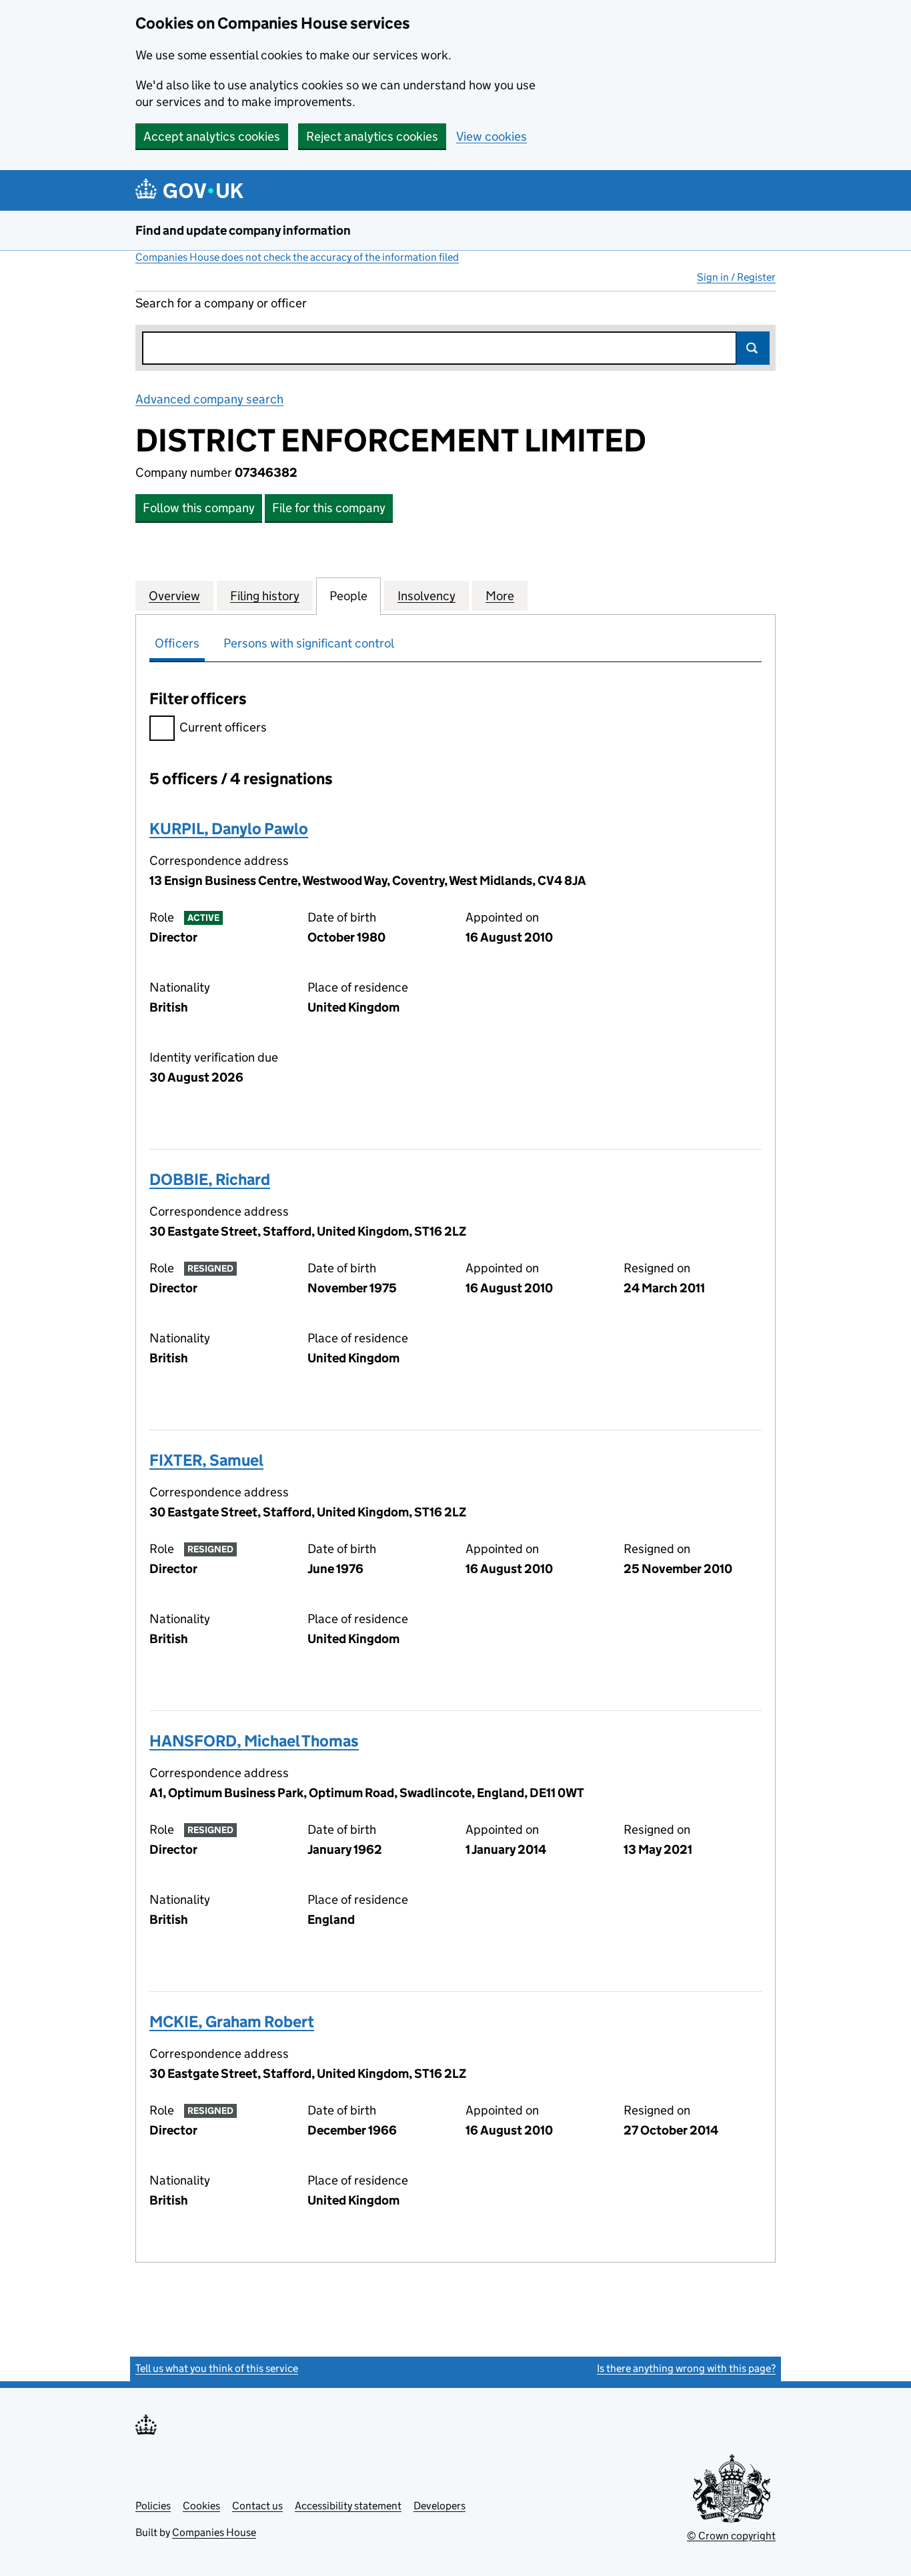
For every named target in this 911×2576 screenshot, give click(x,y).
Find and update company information (243, 230)
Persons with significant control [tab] (309, 643)
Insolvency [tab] (426, 596)
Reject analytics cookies (372, 136)
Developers (439, 2506)
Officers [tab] (177, 643)
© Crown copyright (731, 2536)
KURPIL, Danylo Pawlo (229, 829)
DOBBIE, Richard (210, 1179)
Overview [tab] (174, 596)
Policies (153, 2506)
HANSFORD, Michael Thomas (254, 1741)
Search (753, 348)
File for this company (329, 508)
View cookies (492, 136)
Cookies (201, 2506)
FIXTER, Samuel (206, 1460)
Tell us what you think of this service (217, 2368)
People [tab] (348, 596)
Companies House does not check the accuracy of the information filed (297, 257)
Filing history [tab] (265, 596)
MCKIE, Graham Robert (232, 2022)
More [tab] (500, 596)
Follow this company (199, 508)
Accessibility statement (348, 2506)
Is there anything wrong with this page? (686, 2368)
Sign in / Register (736, 277)
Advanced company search (209, 399)
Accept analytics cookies (212, 136)
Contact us (257, 2506)
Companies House (214, 2532)
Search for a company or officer (221, 303)
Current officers (223, 727)
